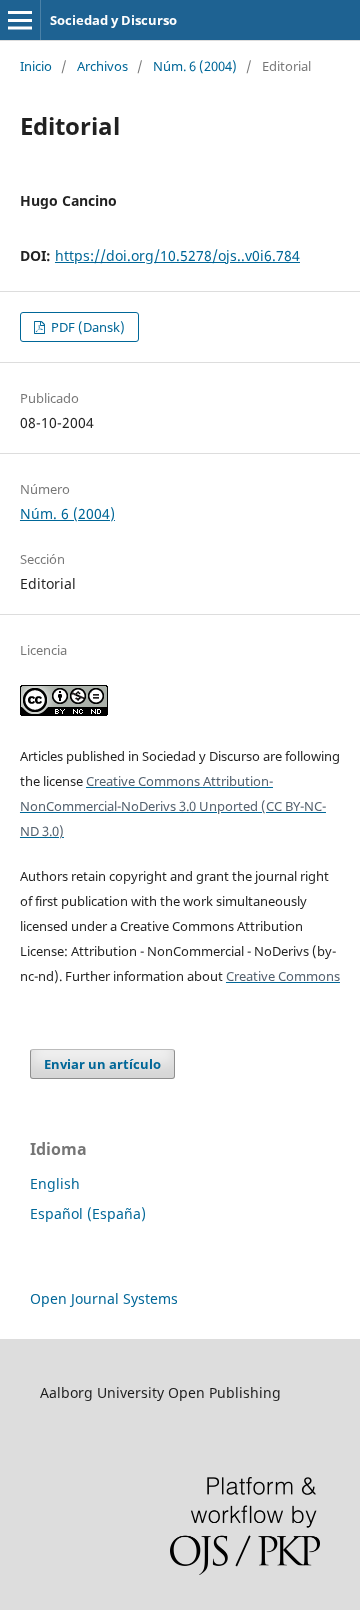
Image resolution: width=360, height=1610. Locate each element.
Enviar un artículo (102, 1064)
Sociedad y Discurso (113, 20)
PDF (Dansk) (86, 327)
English (55, 1183)
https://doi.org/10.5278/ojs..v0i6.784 (177, 255)
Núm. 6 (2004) (195, 66)
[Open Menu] (20, 20)
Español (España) (88, 1213)
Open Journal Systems (104, 1298)
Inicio (36, 66)
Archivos (102, 66)
